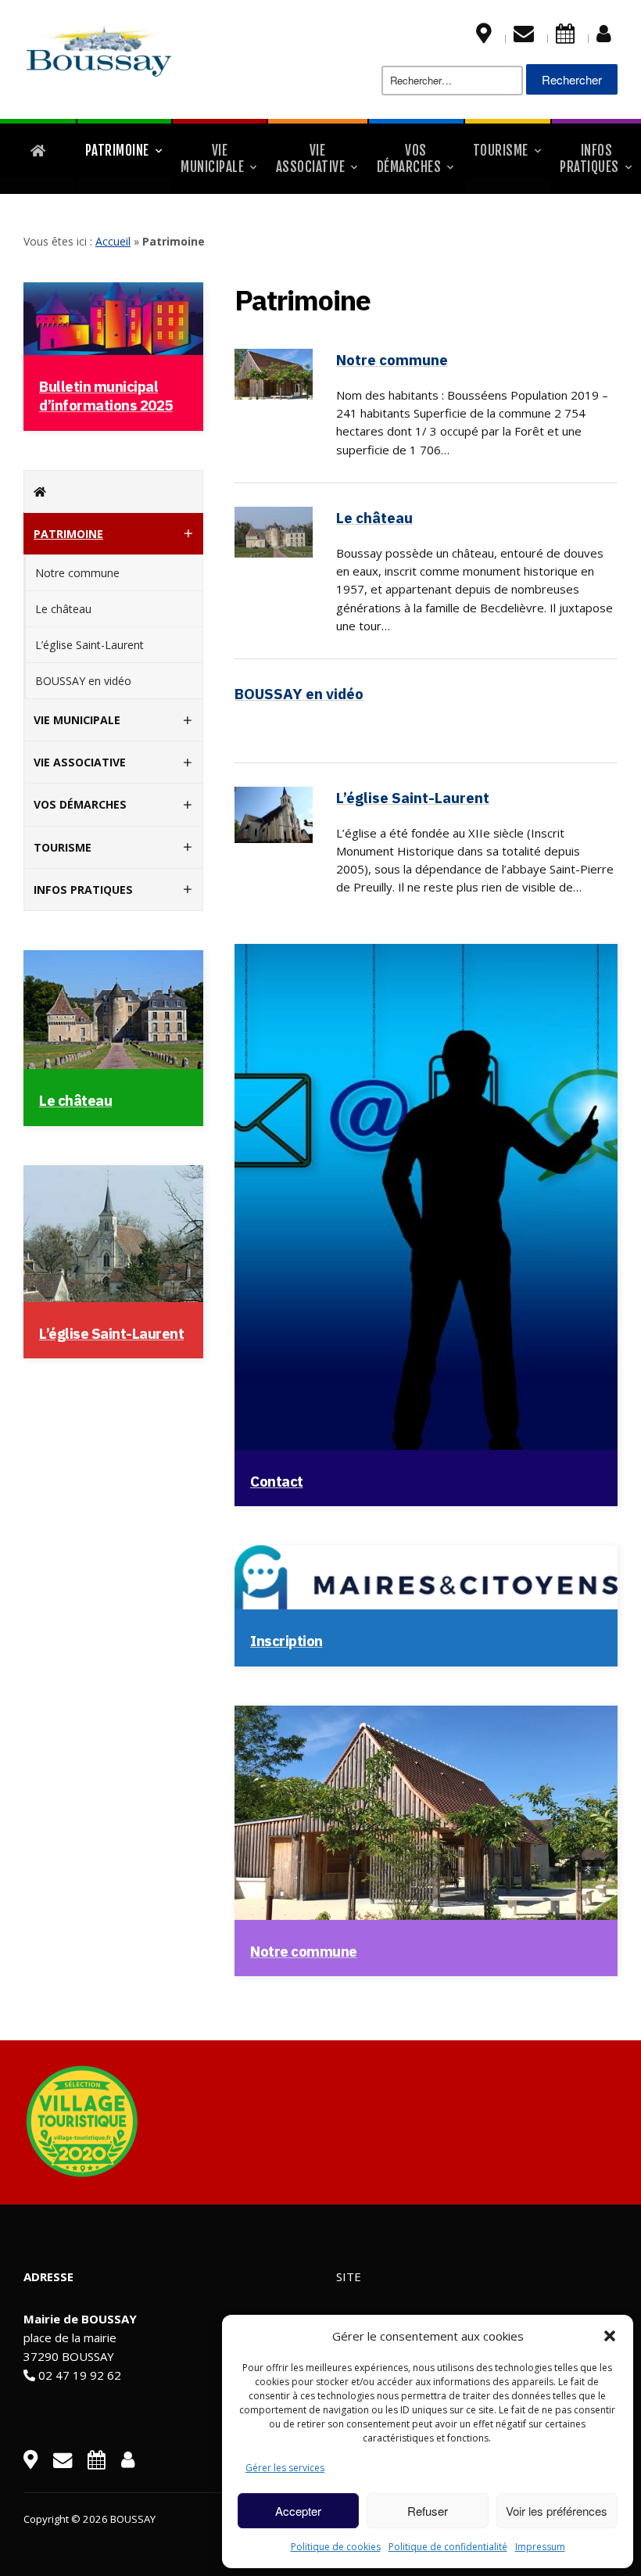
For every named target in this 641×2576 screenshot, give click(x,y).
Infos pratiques (589, 159)
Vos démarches (409, 159)
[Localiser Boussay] (484, 37)
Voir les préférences (557, 2511)
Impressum (540, 2547)
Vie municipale (212, 159)
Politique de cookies (336, 2547)
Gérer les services (285, 2468)
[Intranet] (604, 37)
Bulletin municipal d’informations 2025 (106, 396)
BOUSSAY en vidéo (83, 681)
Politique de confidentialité (448, 2547)
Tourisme (501, 151)
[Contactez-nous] (524, 37)
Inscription (286, 1641)
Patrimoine (117, 151)
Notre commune (77, 573)
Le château (63, 609)
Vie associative (311, 159)
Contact (277, 1481)
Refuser (428, 2511)
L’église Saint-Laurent (90, 645)
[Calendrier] (565, 37)
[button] (610, 2336)
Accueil (113, 241)
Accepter (298, 2511)
